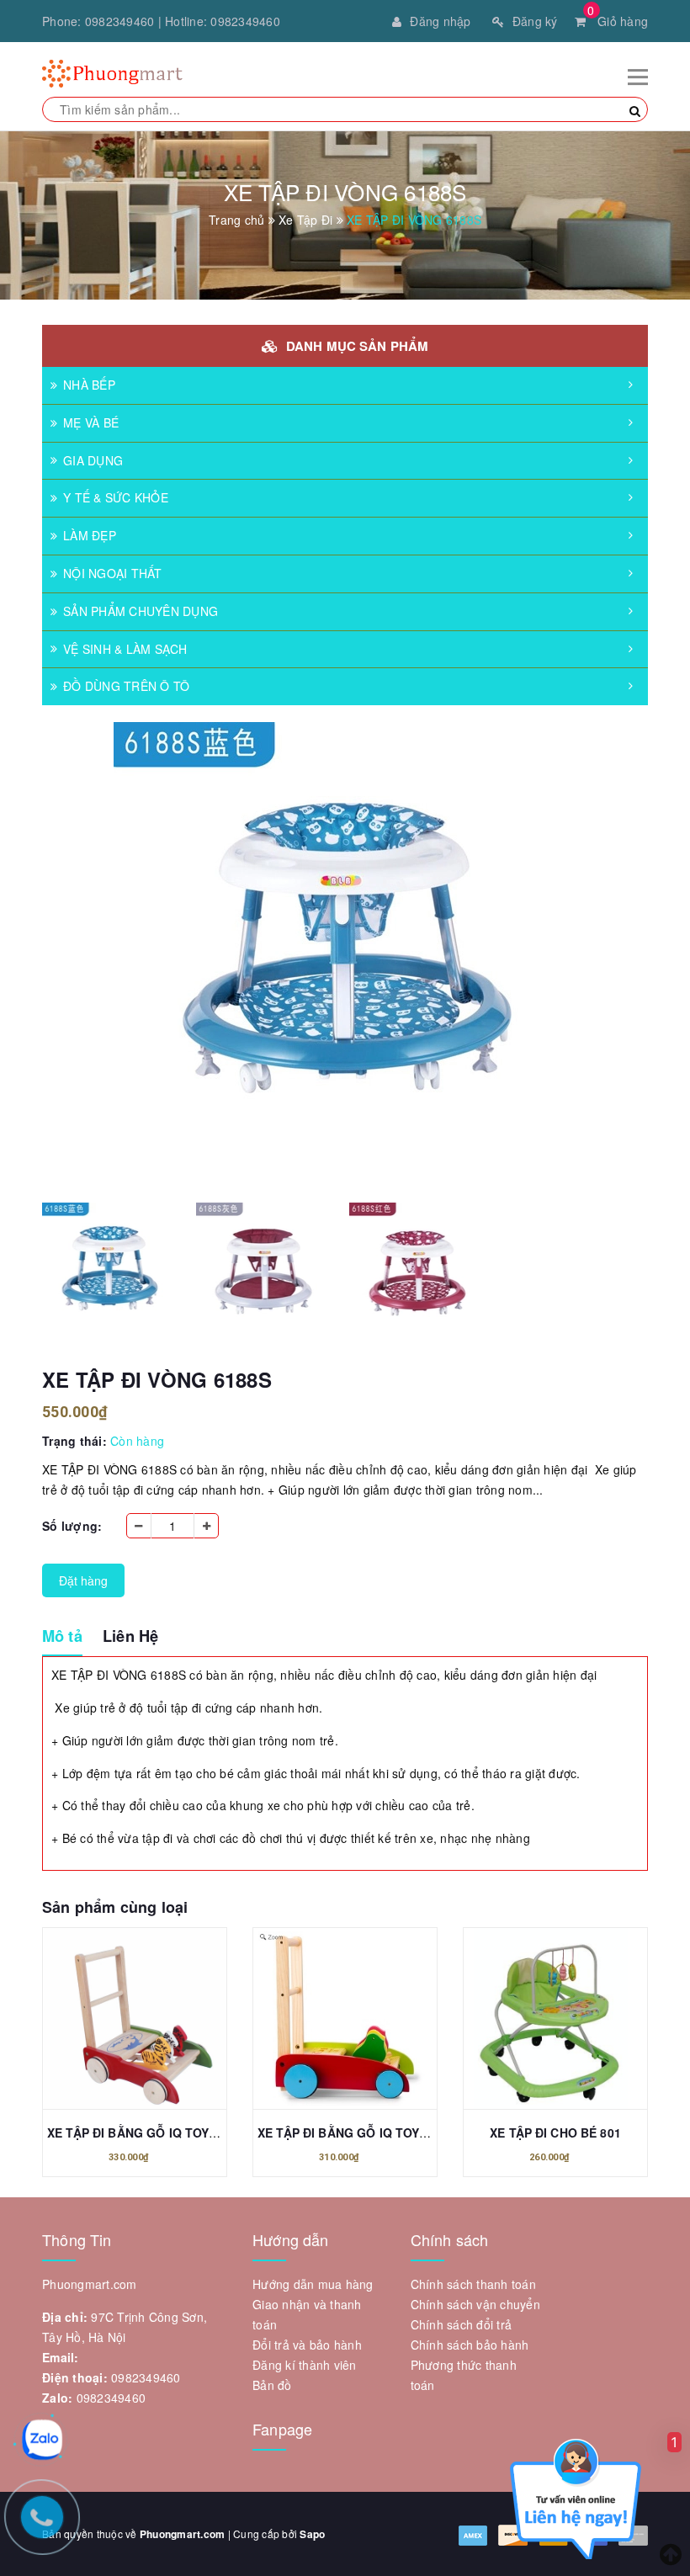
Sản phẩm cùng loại (115, 1907)
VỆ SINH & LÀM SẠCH (125, 649)
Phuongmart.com (183, 2534)
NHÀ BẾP (89, 385)
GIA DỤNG (93, 460)
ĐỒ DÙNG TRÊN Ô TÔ (126, 686)
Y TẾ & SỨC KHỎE (116, 497)
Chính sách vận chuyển (475, 2304)
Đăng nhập (440, 21)
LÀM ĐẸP (90, 535)
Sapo (312, 2534)
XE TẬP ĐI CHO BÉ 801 (555, 2133)
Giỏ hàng (618, 21)
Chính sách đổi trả (462, 2324)
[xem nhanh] (153, 2022)
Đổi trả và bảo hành (307, 2345)
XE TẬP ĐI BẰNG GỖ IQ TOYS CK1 (356, 2133)
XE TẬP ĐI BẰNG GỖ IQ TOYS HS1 (145, 2133)
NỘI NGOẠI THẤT (113, 573)
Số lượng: (72, 1526)
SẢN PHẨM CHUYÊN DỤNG (141, 611)
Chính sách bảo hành (470, 2345)
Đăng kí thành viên (305, 2365)
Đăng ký (535, 21)
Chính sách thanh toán (473, 2284)
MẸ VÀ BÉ (91, 422)
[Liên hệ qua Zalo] (42, 2440)
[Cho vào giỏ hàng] (116, 2022)
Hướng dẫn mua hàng (313, 2284)
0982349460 (120, 21)
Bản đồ (272, 2385)
